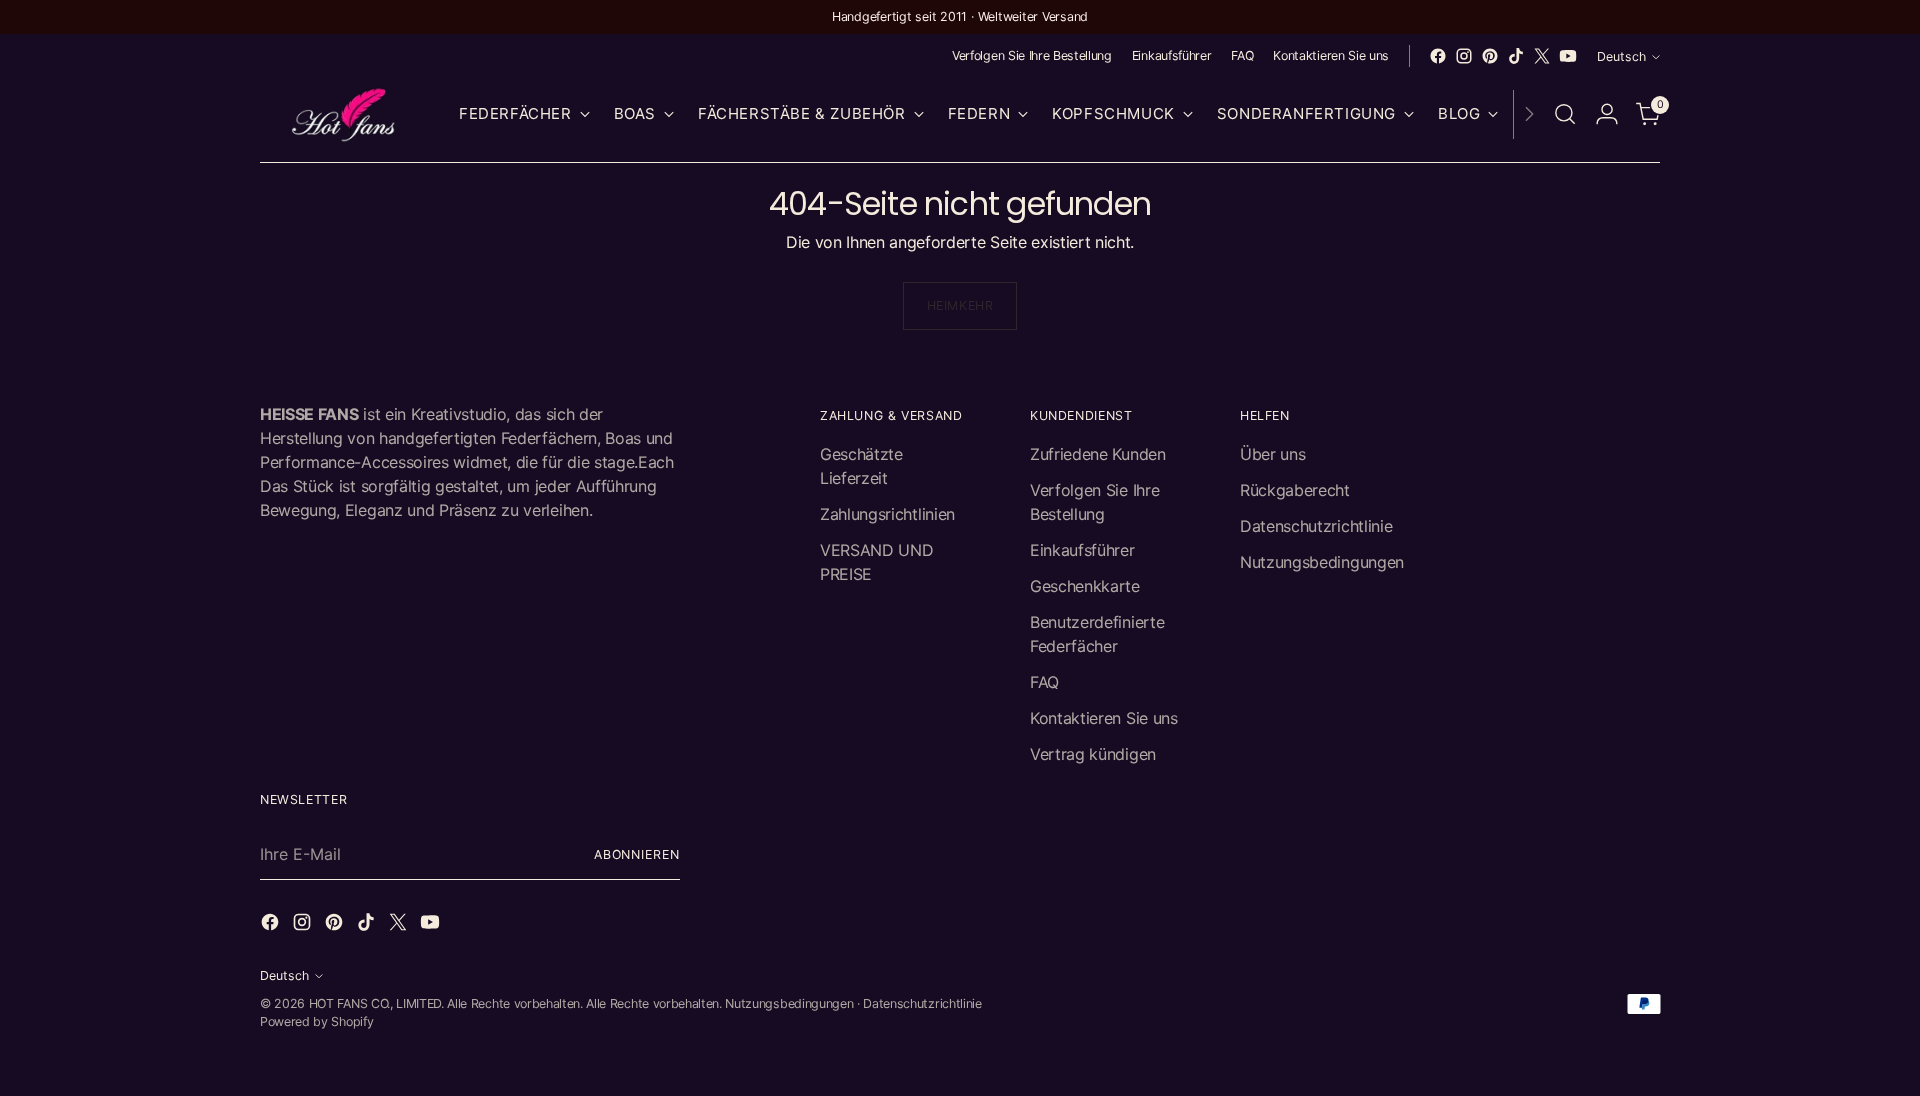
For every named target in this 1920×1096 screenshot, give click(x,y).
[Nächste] (1529, 114)
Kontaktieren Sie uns (1104, 718)
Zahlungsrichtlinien (887, 514)
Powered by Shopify (316, 1021)
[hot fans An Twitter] (1542, 56)
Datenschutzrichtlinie (1316, 526)
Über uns (1272, 454)
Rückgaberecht (1295, 490)
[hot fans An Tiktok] (1516, 56)
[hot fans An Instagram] (1464, 56)
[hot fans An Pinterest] (1490, 56)
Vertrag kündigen (1093, 754)
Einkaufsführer (1082, 550)
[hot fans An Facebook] (1438, 56)
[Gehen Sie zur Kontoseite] (1607, 114)
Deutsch (1621, 56)
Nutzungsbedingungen (1322, 562)
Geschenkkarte (1085, 586)
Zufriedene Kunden (1098, 454)
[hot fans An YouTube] (1568, 56)
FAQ (1044, 682)
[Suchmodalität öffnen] (1565, 114)
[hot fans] (345, 114)
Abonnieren (637, 854)
